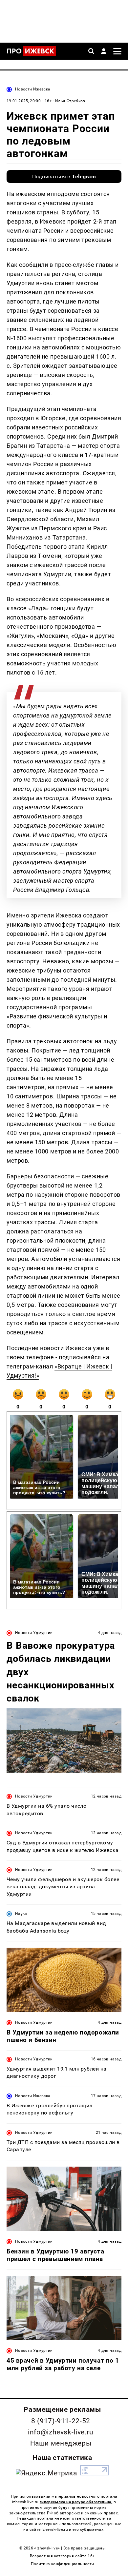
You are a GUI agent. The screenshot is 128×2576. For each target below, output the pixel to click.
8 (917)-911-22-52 (61, 2421)
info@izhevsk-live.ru (61, 2432)
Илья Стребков (70, 101)
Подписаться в (64, 177)
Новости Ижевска (33, 89)
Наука (21, 1914)
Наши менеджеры (61, 2443)
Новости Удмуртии (34, 1633)
